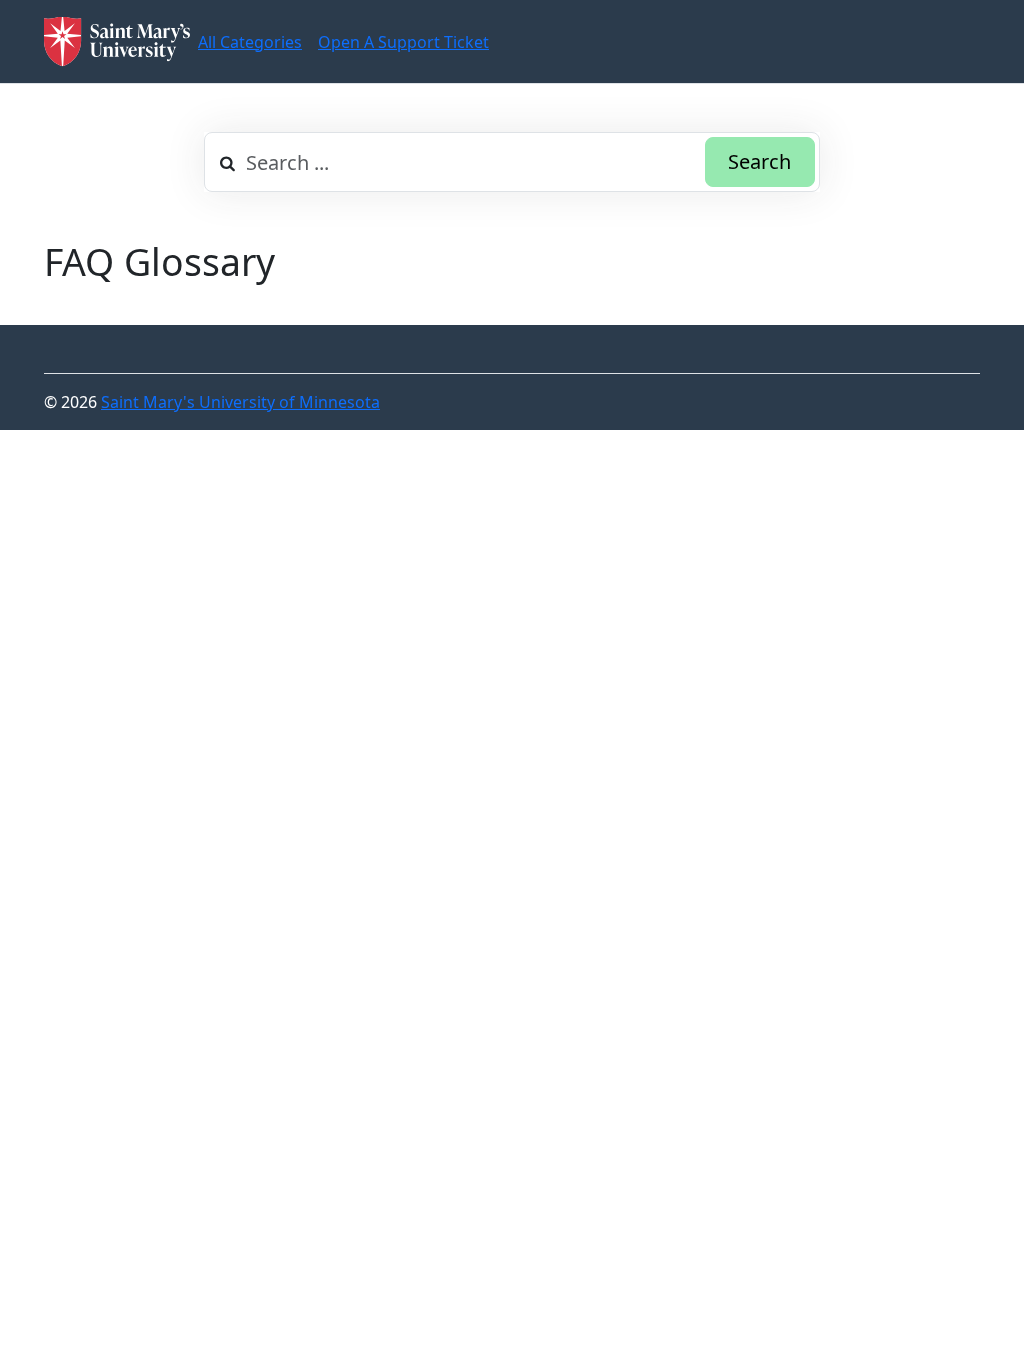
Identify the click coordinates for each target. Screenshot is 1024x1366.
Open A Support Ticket (403, 42)
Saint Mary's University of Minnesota (240, 402)
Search (759, 161)
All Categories (250, 42)
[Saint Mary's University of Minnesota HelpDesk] (117, 41)
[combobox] (512, 162)
